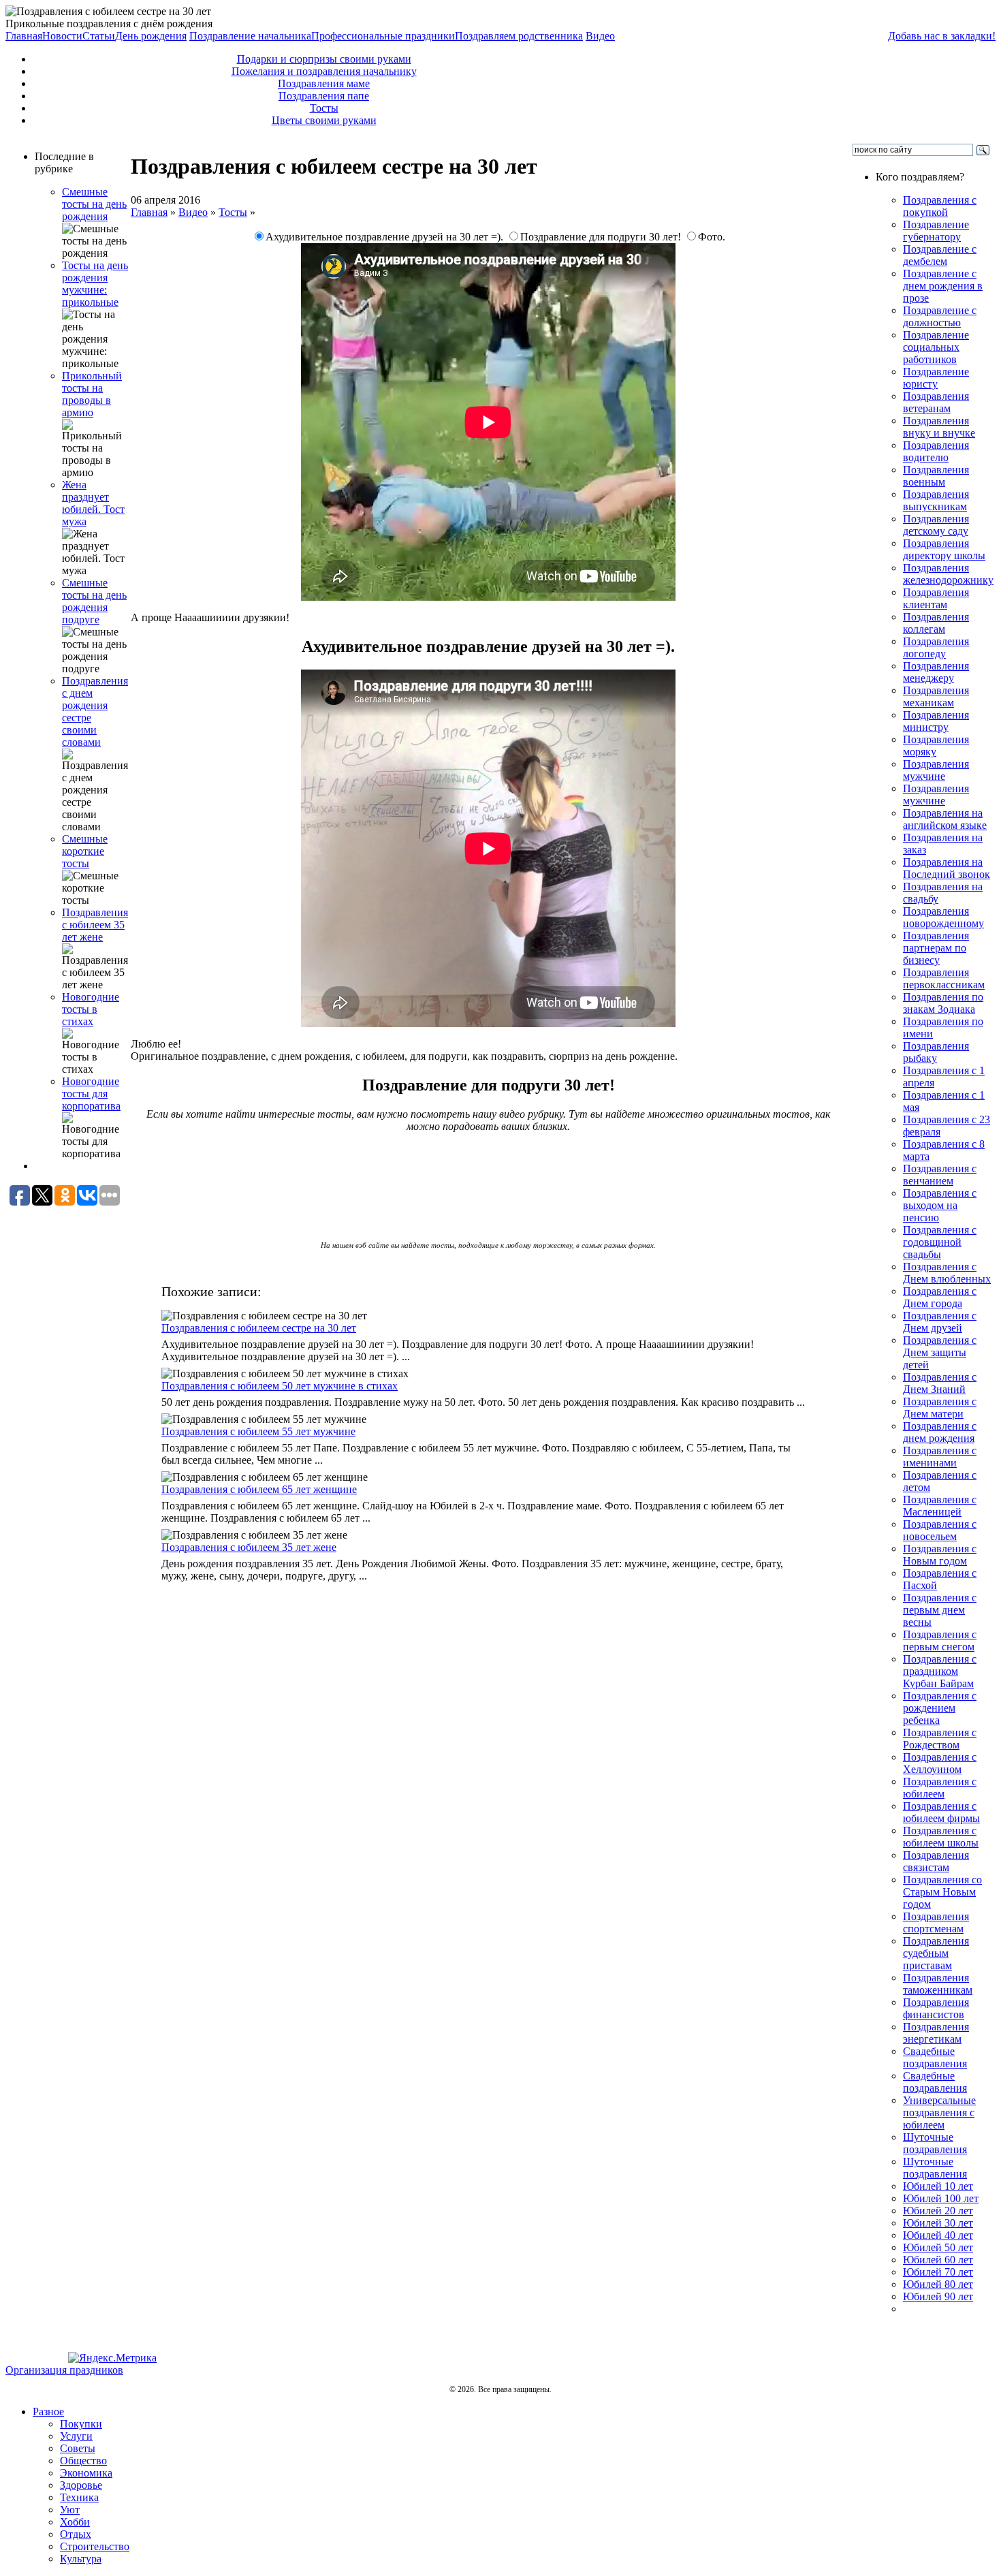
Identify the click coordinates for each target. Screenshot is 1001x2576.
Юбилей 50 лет (938, 2247)
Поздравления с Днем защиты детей (940, 1352)
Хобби (75, 2522)
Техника (79, 2497)
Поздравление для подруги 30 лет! (602, 237)
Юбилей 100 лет (941, 2198)
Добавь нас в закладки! (942, 36)
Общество (83, 2461)
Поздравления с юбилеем (940, 1788)
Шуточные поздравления (935, 2143)
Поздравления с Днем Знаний (940, 1383)
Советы (78, 2448)
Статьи (99, 36)
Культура (81, 2559)
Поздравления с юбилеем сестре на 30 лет (259, 1328)
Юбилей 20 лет (938, 2211)
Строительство (95, 2546)
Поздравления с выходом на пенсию (940, 1205)
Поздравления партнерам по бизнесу (936, 948)
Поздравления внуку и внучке (939, 427)
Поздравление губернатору (936, 231)
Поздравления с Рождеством (940, 1739)
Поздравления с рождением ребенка (940, 1708)
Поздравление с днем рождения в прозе (943, 286)
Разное (48, 2412)
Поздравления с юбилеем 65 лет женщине (259, 1489)
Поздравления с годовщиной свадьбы (940, 1242)
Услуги (76, 2436)
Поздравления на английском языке (945, 819)
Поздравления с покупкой (940, 206)
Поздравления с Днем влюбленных (947, 1273)
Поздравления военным (936, 476)
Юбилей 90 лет (938, 2296)
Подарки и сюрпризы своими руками (324, 59)
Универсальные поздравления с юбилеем (939, 2112)
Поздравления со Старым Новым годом (942, 1892)
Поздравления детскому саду (936, 525)
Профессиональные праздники (383, 36)
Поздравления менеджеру (936, 672)
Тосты (324, 108)
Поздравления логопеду (936, 647)
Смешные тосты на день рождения (94, 204)
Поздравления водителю (936, 451)
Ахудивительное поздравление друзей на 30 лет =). (386, 237)
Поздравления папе (324, 96)
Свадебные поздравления (935, 2057)
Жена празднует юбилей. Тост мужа (93, 503)
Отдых (76, 2534)
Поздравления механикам (936, 696)
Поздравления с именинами (940, 1457)
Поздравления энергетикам (936, 2033)
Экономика (86, 2473)
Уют (70, 2510)
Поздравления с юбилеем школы (941, 1837)
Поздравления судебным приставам (936, 1953)
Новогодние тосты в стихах (91, 1009)
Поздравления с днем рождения (940, 1432)
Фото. (712, 237)
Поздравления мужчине (936, 770)
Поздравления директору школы (944, 549)
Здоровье (81, 2485)
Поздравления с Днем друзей (940, 1322)
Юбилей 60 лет (938, 2260)
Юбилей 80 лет (938, 2284)
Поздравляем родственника (519, 36)
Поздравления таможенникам (938, 1984)
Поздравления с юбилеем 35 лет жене (95, 925)
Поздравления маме (324, 83)
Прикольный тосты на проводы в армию (92, 394)
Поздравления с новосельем (940, 1530)
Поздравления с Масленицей (940, 1506)
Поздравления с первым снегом (940, 1640)
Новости (62, 36)
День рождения (151, 36)
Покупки (81, 2424)
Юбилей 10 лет (938, 2186)
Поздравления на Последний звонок (947, 868)
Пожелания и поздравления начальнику (324, 71)
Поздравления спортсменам (936, 1922)
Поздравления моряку (936, 745)
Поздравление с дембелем (940, 255)
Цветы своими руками (324, 120)
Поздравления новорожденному (943, 917)
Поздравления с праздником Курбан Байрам (940, 1671)
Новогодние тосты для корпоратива (91, 1094)
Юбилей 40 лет (938, 2235)
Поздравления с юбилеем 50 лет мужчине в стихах (280, 1386)
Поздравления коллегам (936, 623)
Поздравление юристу (936, 378)
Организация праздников (64, 2370)
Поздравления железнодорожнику (948, 574)
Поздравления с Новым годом (940, 1555)
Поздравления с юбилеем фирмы (941, 1812)
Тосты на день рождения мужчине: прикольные (95, 284)
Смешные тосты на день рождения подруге (94, 601)
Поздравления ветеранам (936, 402)
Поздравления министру (936, 721)
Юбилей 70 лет (938, 2272)
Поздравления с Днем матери (940, 1408)
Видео (600, 36)
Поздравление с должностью (940, 316)
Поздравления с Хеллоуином (940, 1763)
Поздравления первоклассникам (944, 978)
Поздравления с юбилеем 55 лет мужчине (258, 1431)
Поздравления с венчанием (940, 1175)
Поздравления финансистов (936, 2008)
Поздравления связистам (936, 1861)
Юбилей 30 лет (938, 2223)
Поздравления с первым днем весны (940, 1610)
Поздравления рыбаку (936, 1052)
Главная (24, 36)
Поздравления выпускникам (936, 500)
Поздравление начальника (250, 36)
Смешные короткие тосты (85, 851)
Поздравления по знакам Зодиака (943, 1003)
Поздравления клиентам (936, 598)
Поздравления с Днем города (940, 1297)
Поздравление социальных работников (936, 347)
